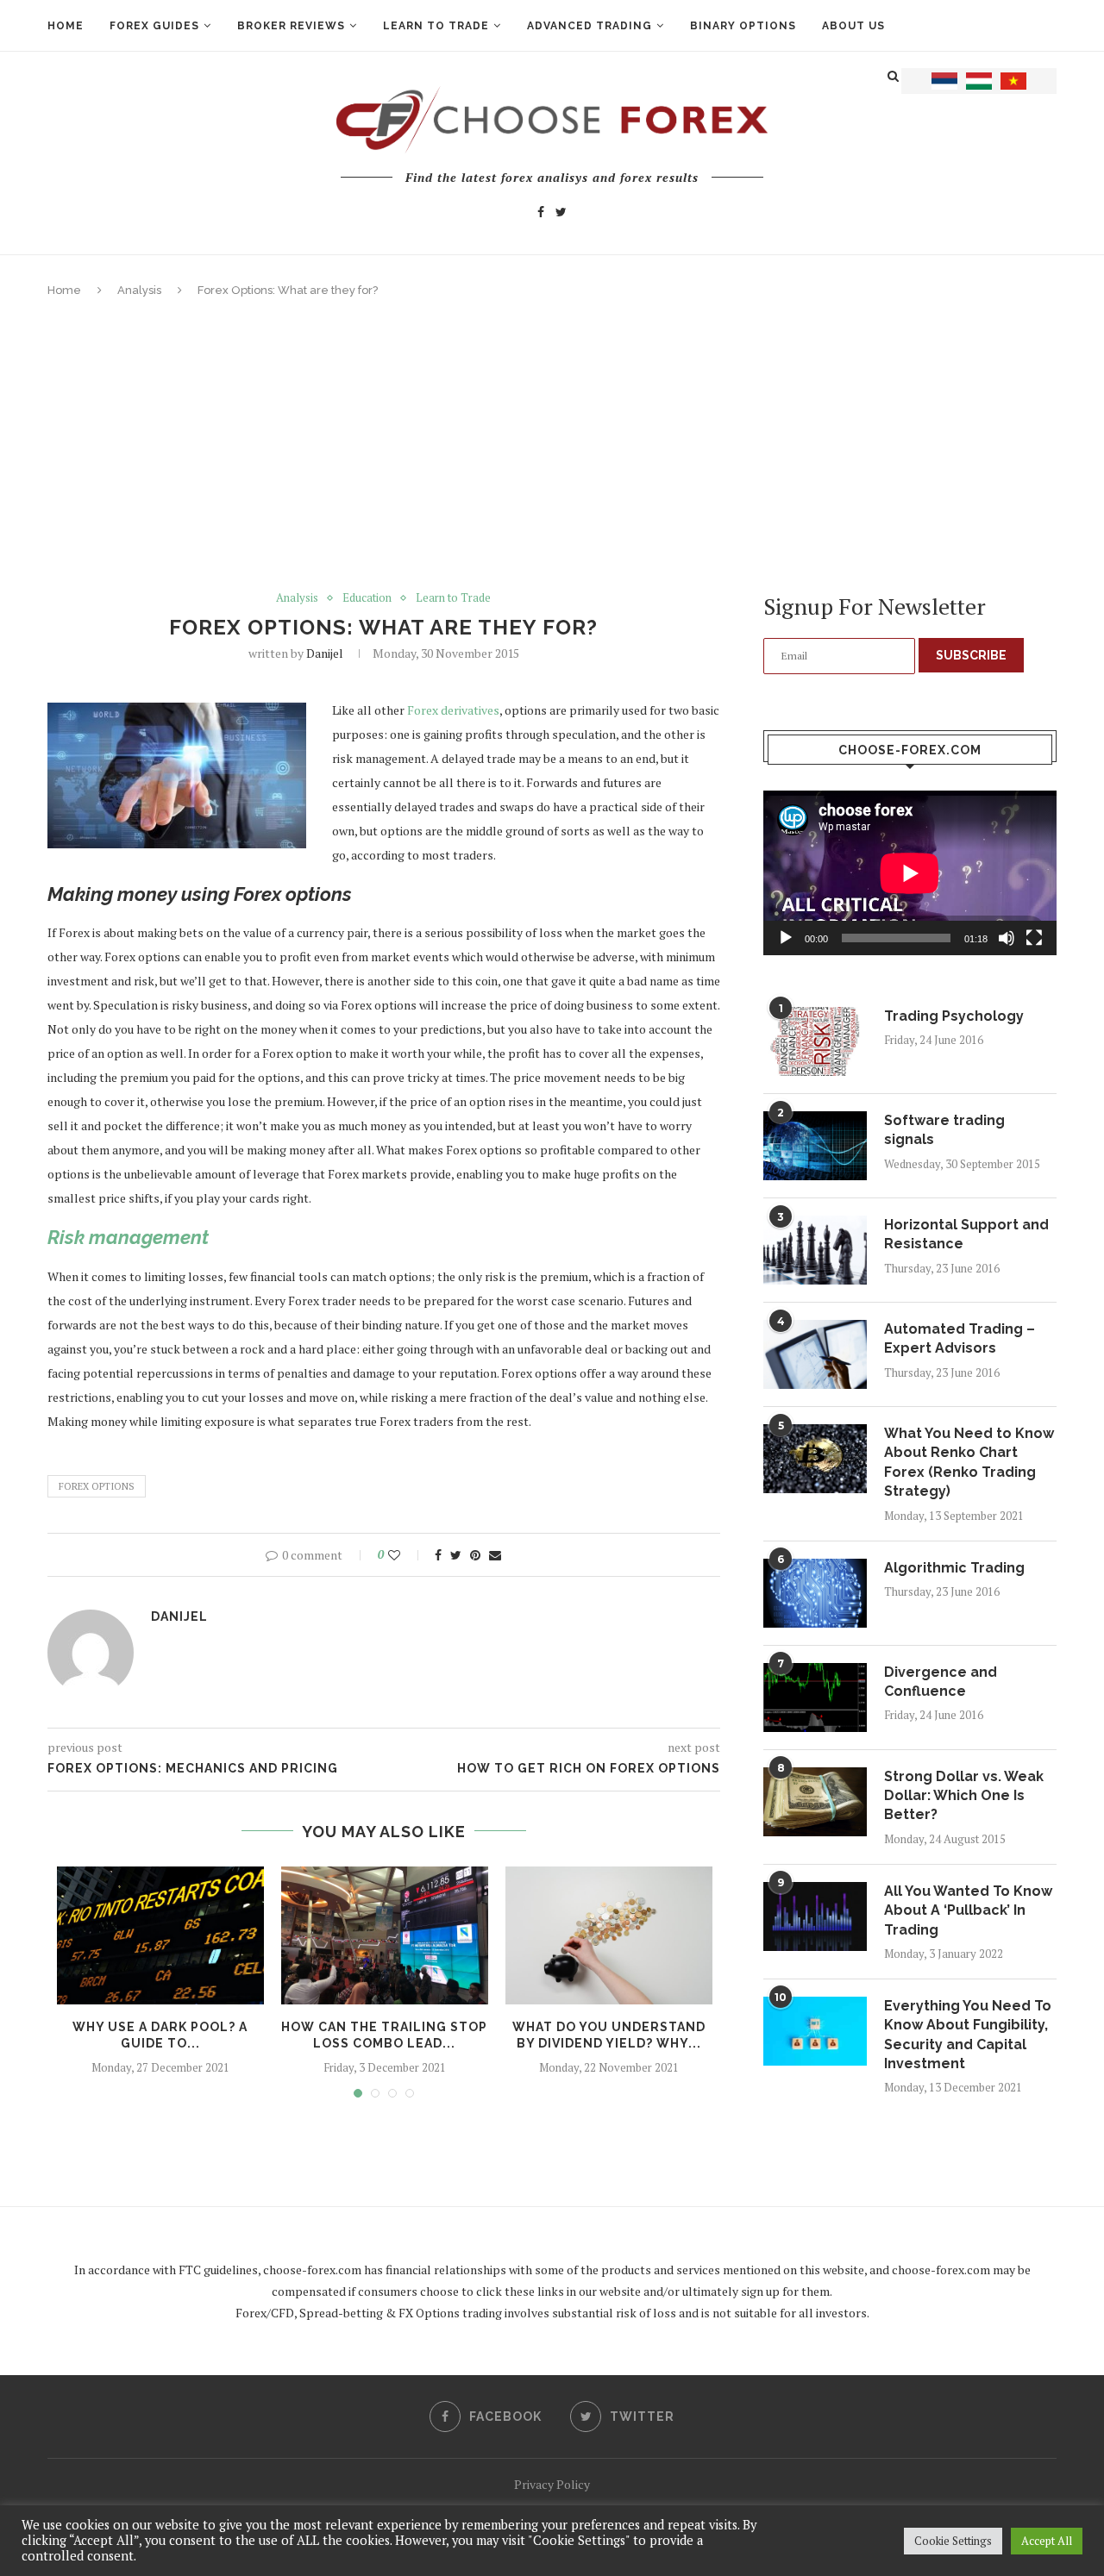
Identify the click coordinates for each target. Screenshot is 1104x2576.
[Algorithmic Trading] (815, 1593)
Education (367, 598)
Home (66, 26)
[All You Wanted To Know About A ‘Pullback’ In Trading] (815, 1916)
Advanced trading (590, 26)
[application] (910, 873)
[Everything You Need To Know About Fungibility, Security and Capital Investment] (815, 2031)
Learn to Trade (453, 598)
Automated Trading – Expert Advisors (960, 1338)
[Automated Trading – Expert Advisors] (815, 1354)
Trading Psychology (954, 1016)
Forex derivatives (453, 710)
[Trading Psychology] (815, 1041)
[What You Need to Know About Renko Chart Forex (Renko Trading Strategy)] (815, 1459)
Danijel (325, 653)
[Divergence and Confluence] (815, 1698)
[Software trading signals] (815, 1146)
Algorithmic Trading (954, 1568)
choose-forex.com (312, 2270)
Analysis (139, 290)
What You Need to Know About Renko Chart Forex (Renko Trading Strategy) (969, 1462)
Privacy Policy (552, 2484)
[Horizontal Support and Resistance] (815, 1250)
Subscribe (971, 655)
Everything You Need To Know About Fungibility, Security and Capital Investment (968, 2035)
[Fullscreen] (1034, 938)
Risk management (128, 1237)
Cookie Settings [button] (953, 2541)
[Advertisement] (552, 445)
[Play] (786, 938)
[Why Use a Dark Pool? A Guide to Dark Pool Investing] (160, 1935)
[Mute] (1007, 938)
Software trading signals (944, 1130)
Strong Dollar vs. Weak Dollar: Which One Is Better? (964, 1796)
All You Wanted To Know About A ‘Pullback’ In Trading (968, 1910)
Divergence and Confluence (941, 1682)
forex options (97, 1486)
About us (853, 26)
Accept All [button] (1047, 2541)
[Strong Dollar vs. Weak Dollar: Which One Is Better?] (815, 1802)
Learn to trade (436, 26)
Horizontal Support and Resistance (966, 1234)
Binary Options (743, 26)
